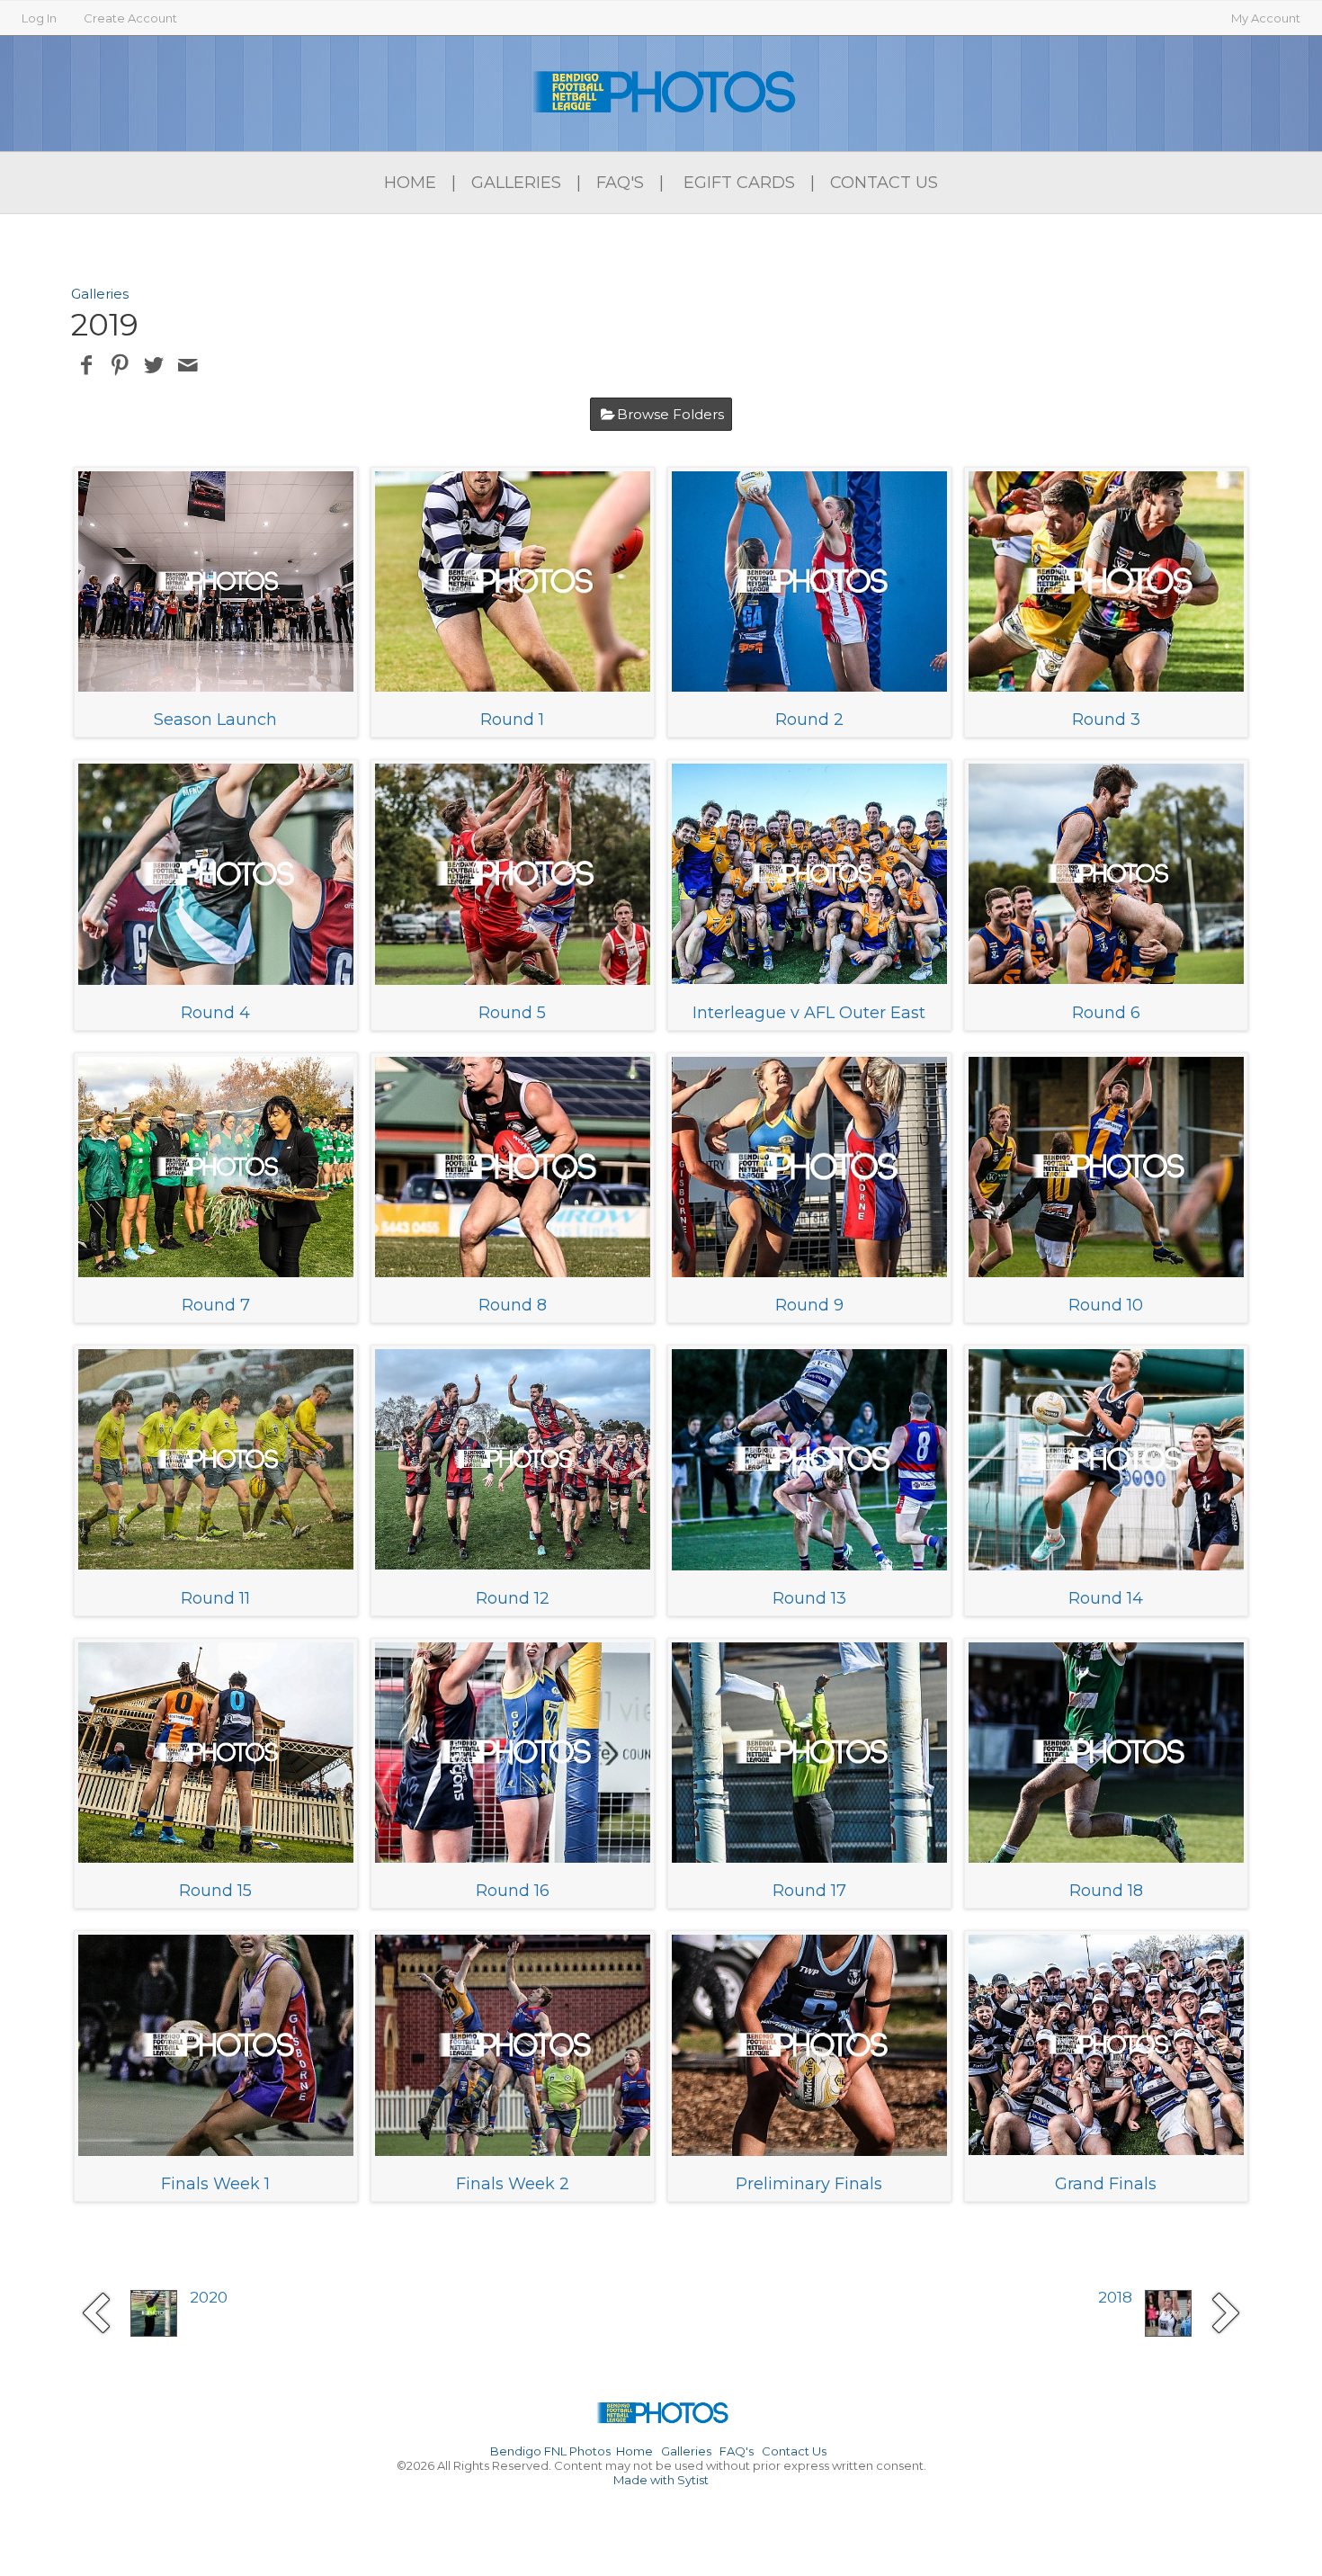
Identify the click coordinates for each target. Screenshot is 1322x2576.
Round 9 (809, 1305)
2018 (1115, 2297)
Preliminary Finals (809, 2184)
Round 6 (1106, 1013)
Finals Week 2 (513, 2184)
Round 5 (512, 1013)
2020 (209, 2297)
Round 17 (809, 1891)
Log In (39, 18)
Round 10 (1106, 1305)
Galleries (516, 183)
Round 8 (513, 1305)
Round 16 (513, 1891)
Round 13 (809, 1598)
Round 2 (809, 720)
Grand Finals (1106, 2184)
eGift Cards (739, 183)
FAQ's (620, 183)
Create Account (130, 18)
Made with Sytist (661, 2480)
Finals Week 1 (215, 2184)
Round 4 (215, 1013)
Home (410, 183)
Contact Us (884, 183)
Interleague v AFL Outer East (809, 1013)
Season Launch (215, 720)
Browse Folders (670, 414)
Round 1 (512, 720)
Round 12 (513, 1598)
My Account (1266, 18)
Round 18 (1106, 1891)
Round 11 (215, 1598)
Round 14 (1106, 1598)
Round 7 (216, 1305)
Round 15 (215, 1891)
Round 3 (1106, 720)
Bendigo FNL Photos (550, 2451)
